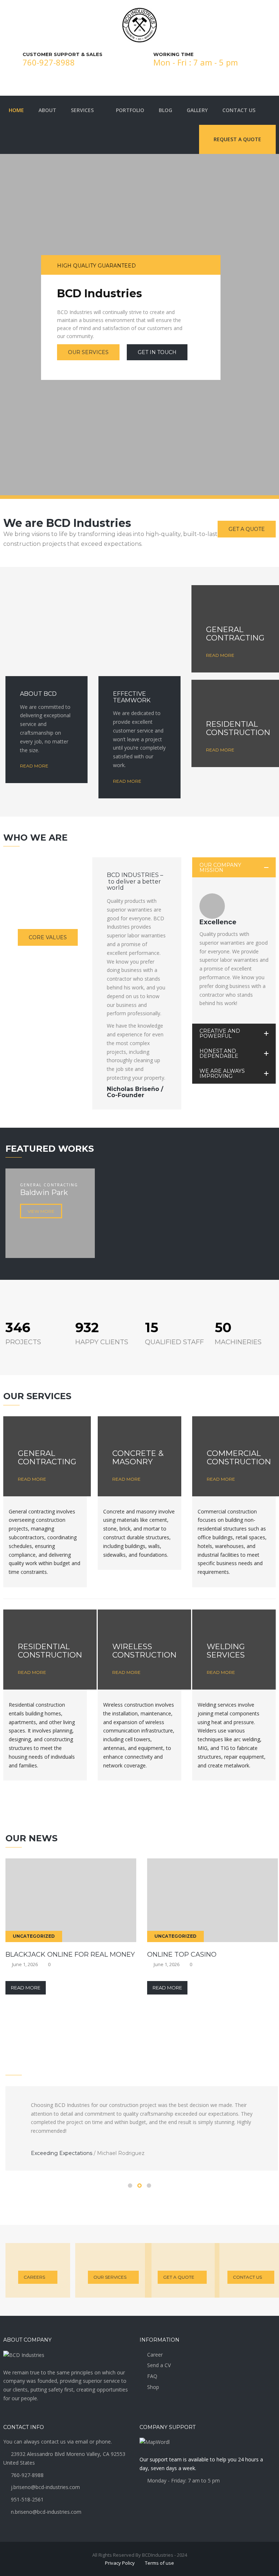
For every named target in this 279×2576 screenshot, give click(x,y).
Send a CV (159, 2365)
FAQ (152, 2376)
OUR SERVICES (88, 352)
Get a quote (247, 529)
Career (155, 2355)
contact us (247, 2277)
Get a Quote (179, 2277)
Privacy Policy (120, 2563)
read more (139, 652)
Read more (34, 766)
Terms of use (159, 2563)
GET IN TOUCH (157, 352)
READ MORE (46, 652)
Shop (153, 2387)
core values (48, 937)
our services (110, 2277)
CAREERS (34, 2277)
